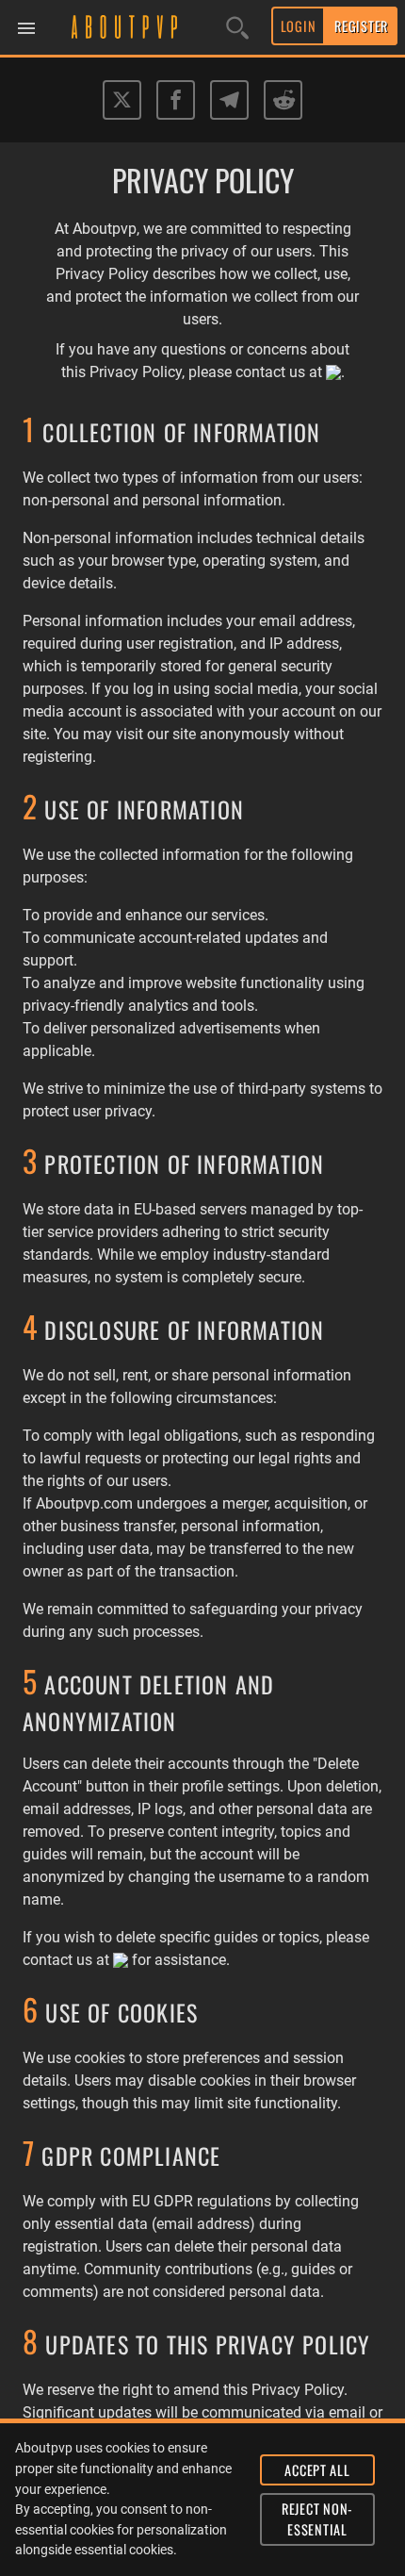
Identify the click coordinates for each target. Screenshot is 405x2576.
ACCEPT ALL (317, 2470)
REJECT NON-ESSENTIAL (317, 2519)
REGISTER (361, 26)
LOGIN (299, 26)
